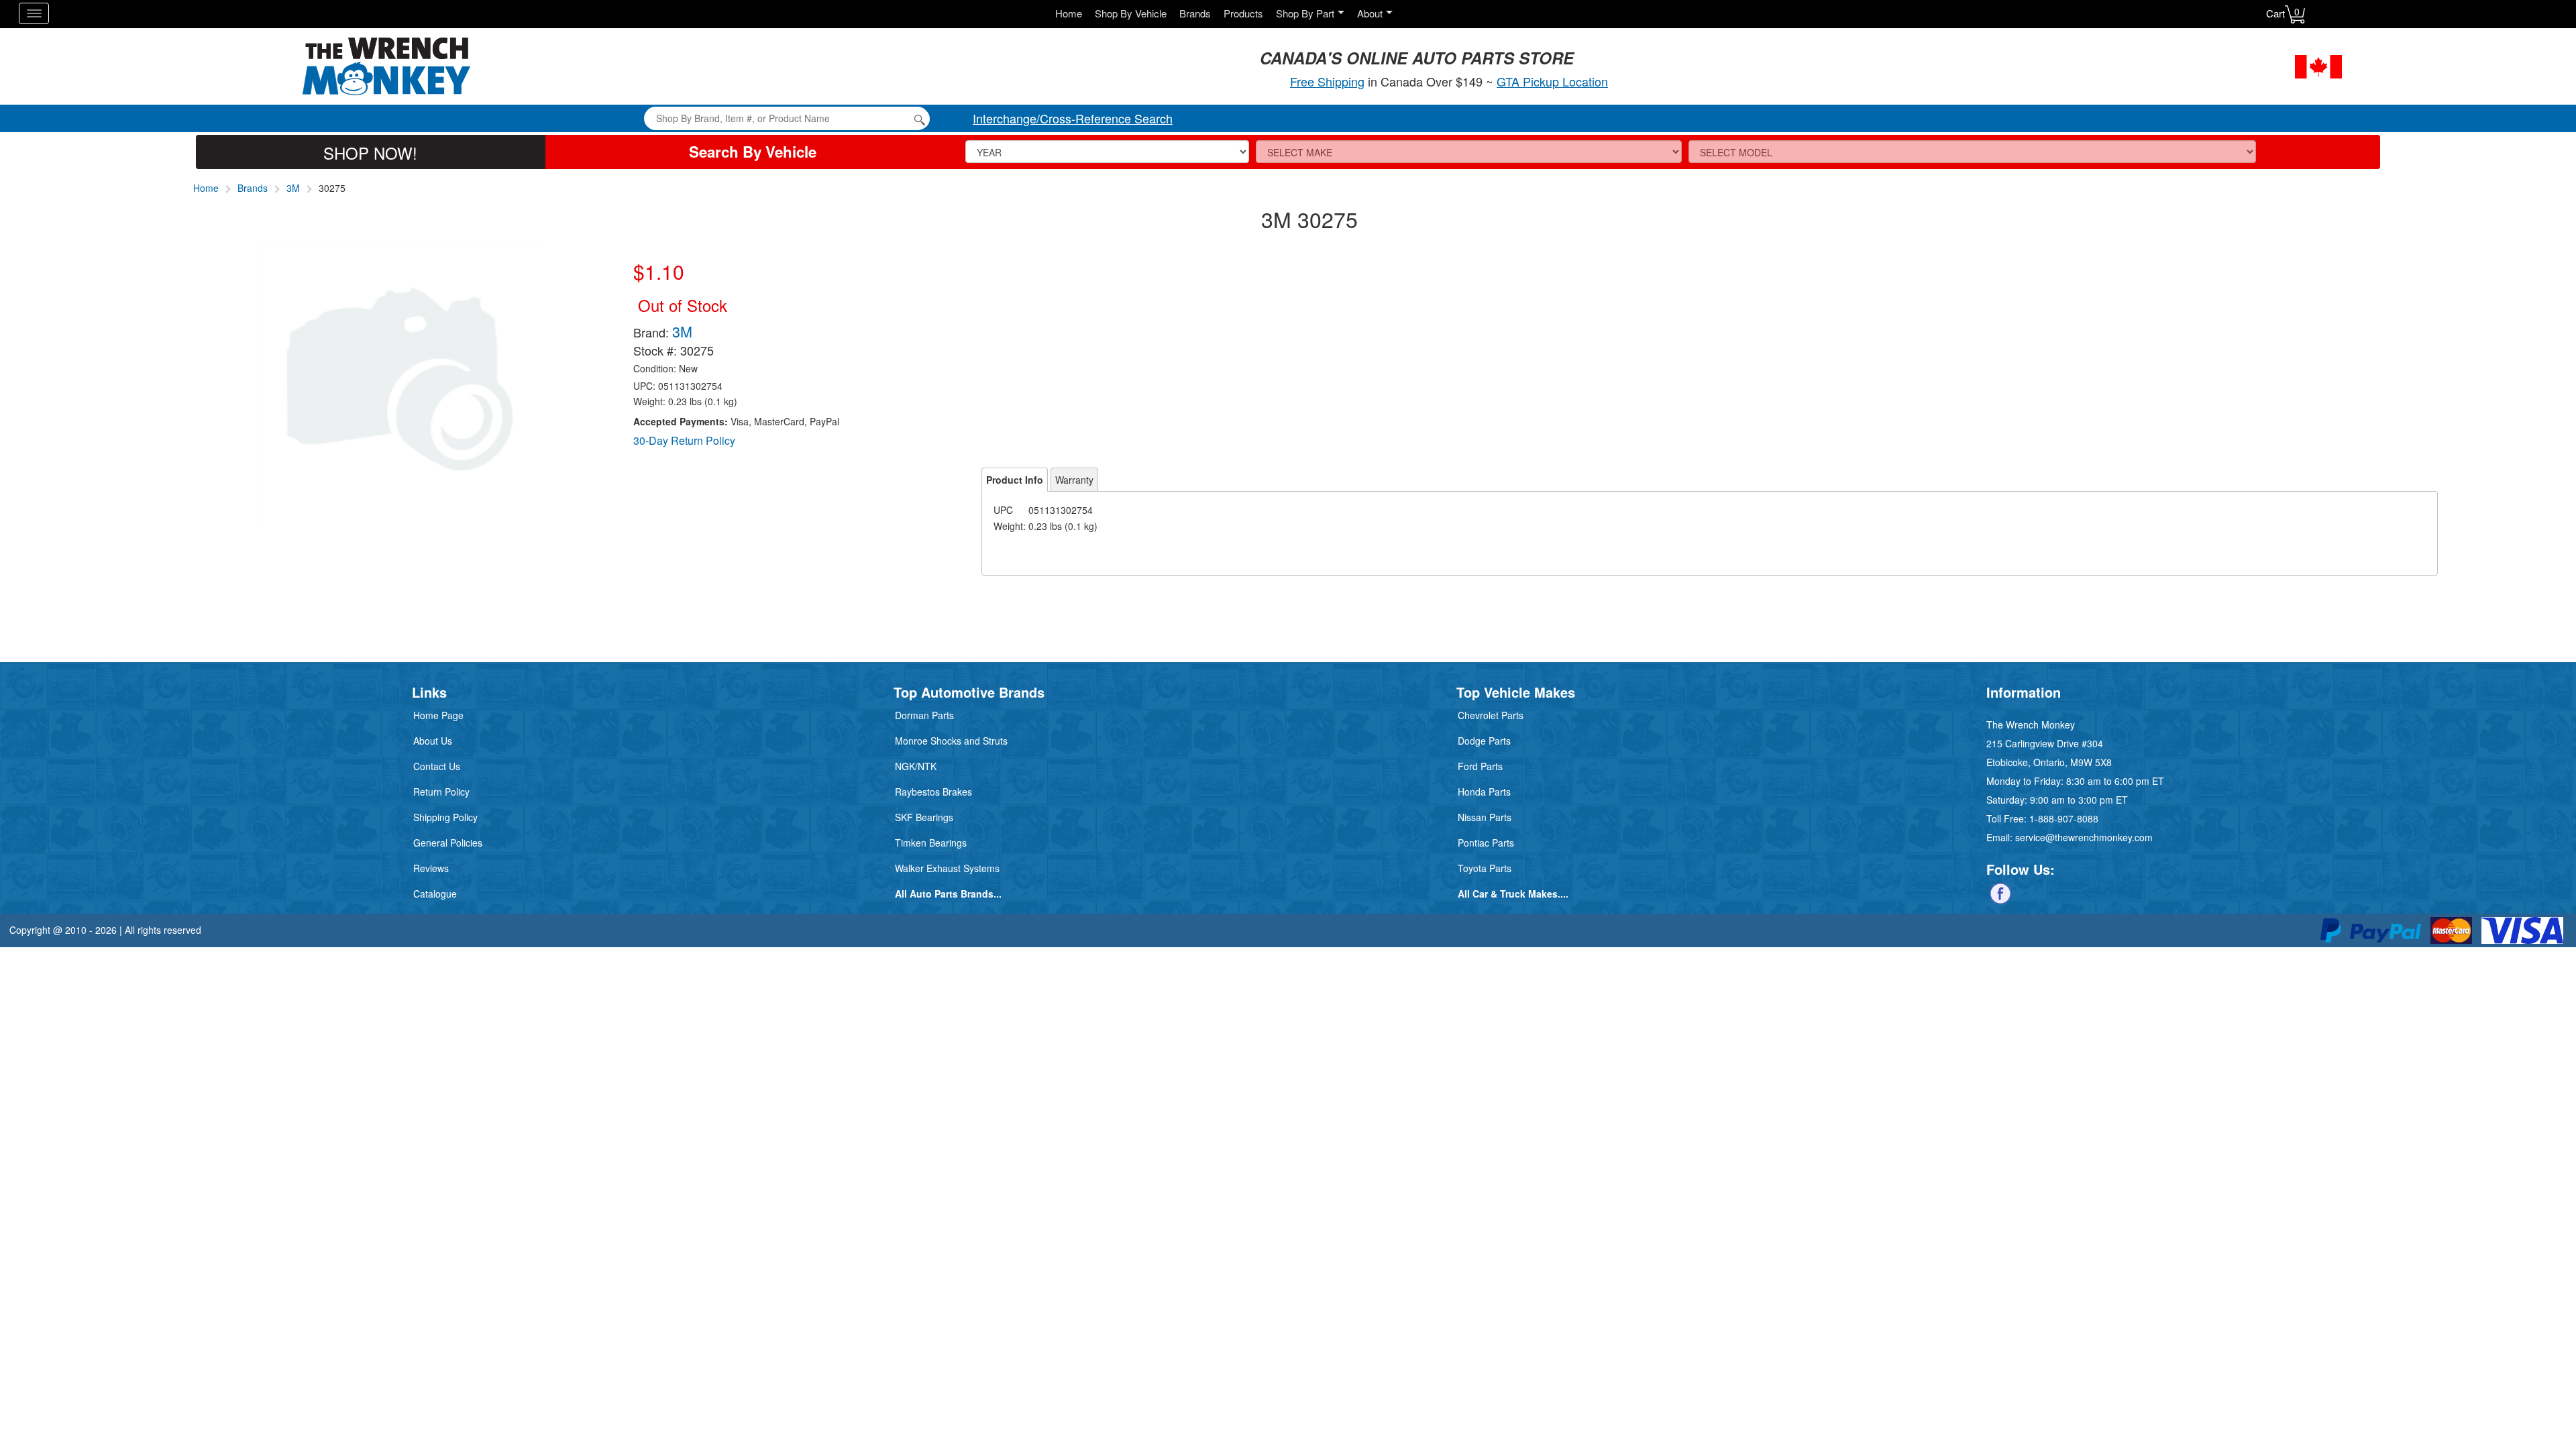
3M (293, 188)
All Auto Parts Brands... (948, 894)
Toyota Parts (1485, 868)
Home (1069, 13)
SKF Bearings (924, 817)
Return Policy (441, 792)
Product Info (1015, 480)
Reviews (431, 868)
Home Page (438, 715)
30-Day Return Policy (684, 440)
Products (1243, 13)
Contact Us (437, 766)
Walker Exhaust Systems (947, 868)
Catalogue (435, 894)
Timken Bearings (931, 843)
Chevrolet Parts (1491, 715)
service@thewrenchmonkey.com (2084, 837)
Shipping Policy (445, 817)
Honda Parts (1484, 792)
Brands (1195, 13)
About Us (433, 741)
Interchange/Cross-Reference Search (1073, 118)
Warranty (1074, 480)
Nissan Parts (1485, 817)
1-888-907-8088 (2064, 818)
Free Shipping (1327, 81)
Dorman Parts (924, 715)
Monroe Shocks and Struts (951, 741)
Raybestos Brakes (933, 792)
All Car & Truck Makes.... (1513, 894)
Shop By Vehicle (1131, 13)
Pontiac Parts (1486, 843)
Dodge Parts (1484, 741)
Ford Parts (1480, 766)
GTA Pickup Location (1552, 81)
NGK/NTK (916, 766)
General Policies (448, 843)
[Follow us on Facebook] (2000, 892)
